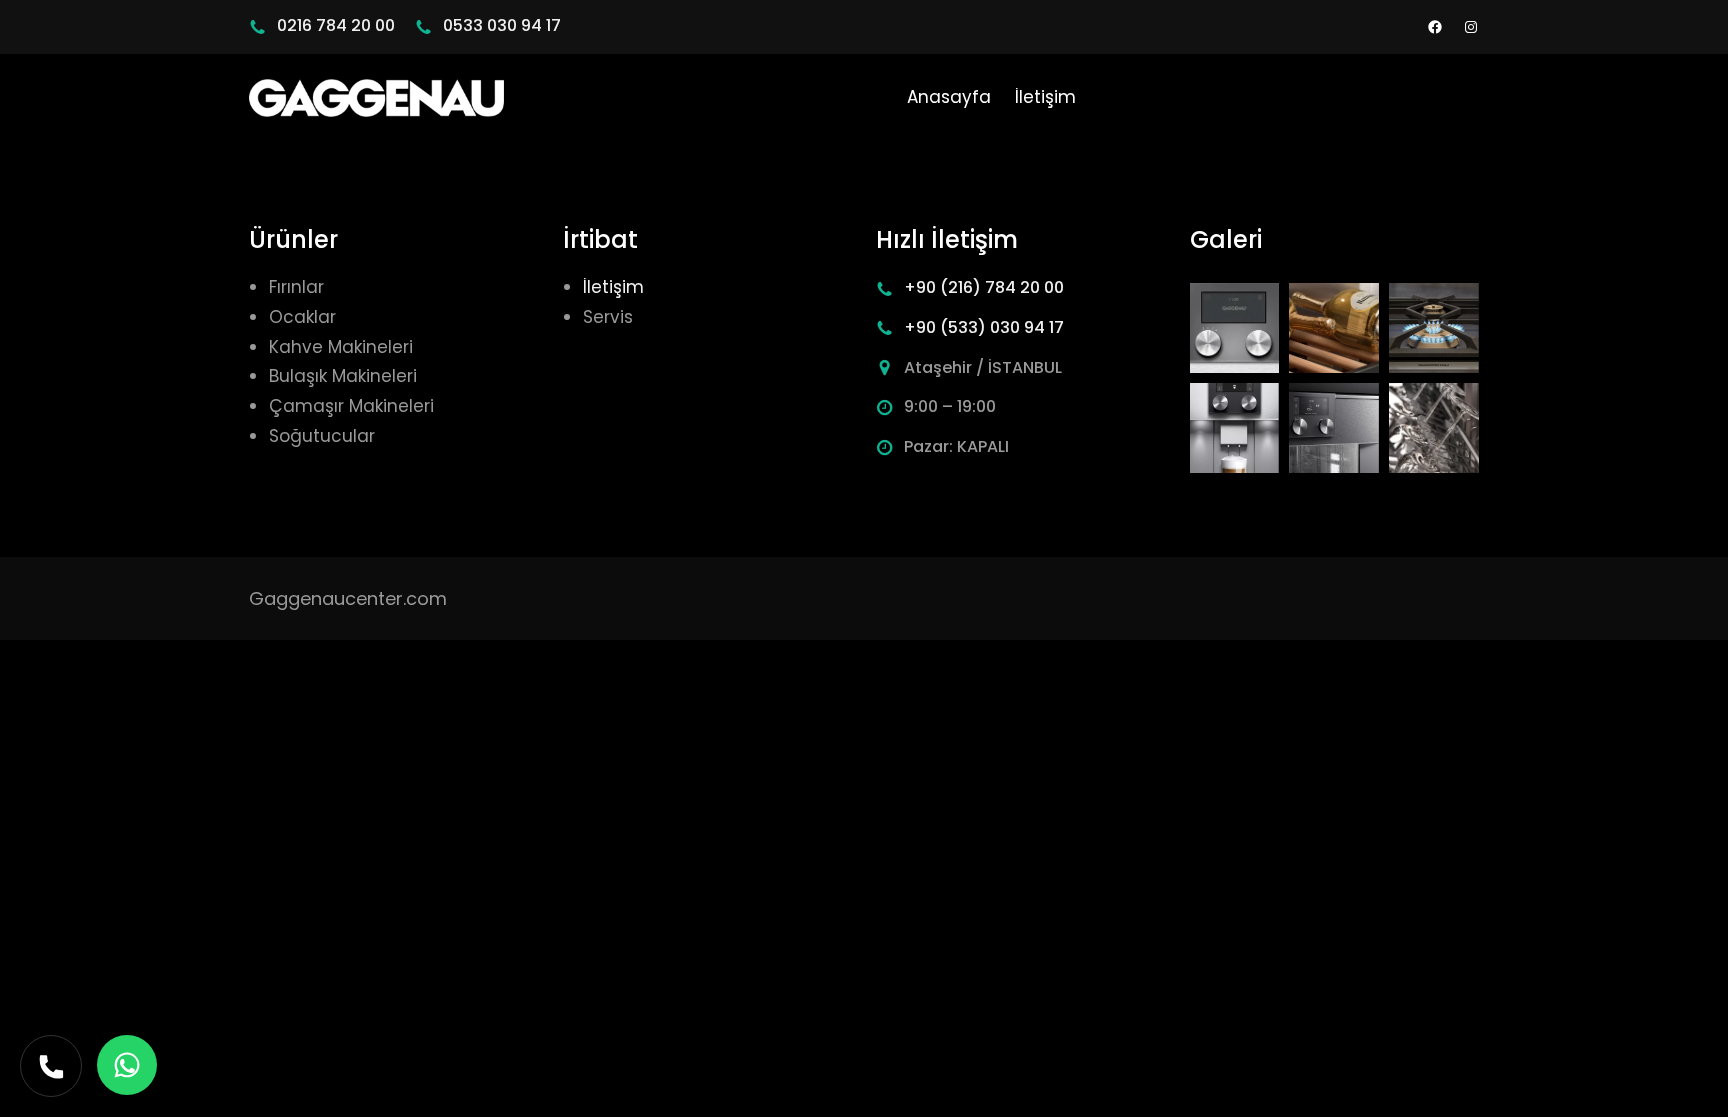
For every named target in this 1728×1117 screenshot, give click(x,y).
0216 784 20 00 (336, 25)
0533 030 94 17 (502, 25)
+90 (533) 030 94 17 (984, 327)
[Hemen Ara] (51, 1066)
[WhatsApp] (127, 1065)
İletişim (613, 287)
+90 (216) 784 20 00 (984, 287)
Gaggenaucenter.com (348, 598)
